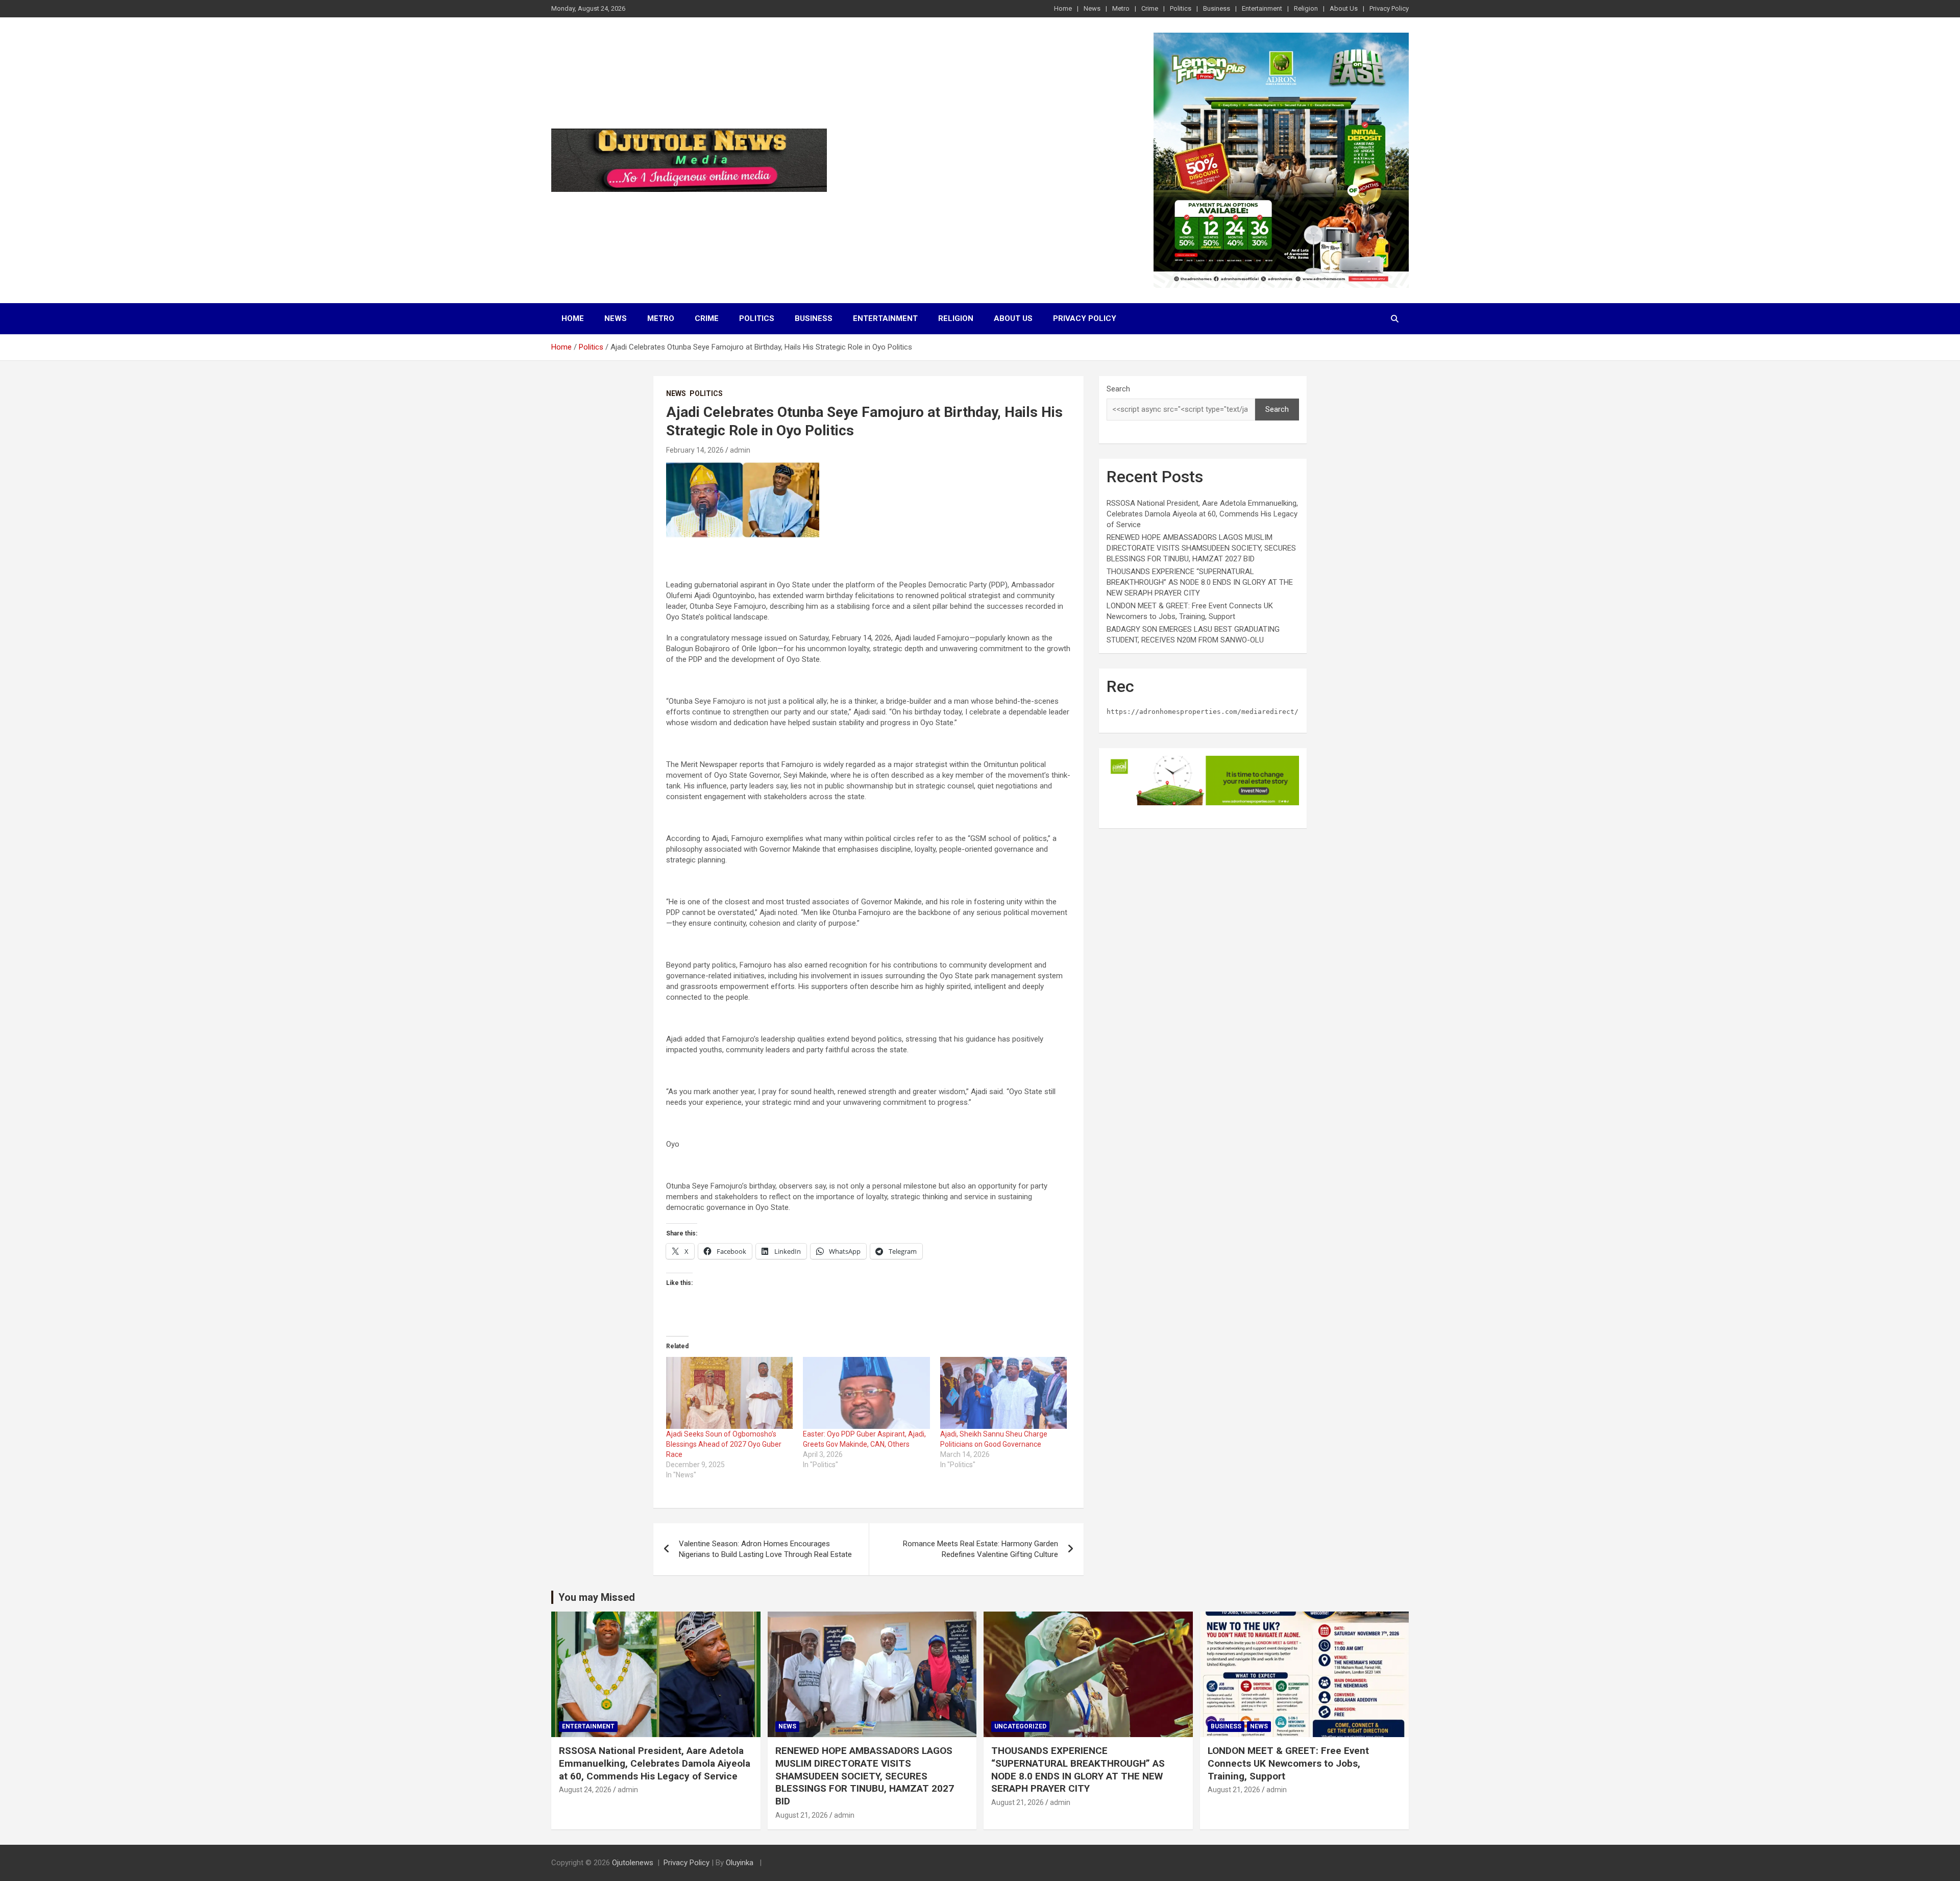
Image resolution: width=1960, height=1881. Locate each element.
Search (1118, 389)
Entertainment (1262, 8)
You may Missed (597, 1597)
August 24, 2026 (585, 1790)
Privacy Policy (1389, 8)
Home (1063, 8)
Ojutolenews (633, 1863)
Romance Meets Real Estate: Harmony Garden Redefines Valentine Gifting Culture (981, 1549)
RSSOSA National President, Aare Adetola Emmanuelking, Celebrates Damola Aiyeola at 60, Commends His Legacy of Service (1202, 514)
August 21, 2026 (802, 1815)
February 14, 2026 (695, 450)
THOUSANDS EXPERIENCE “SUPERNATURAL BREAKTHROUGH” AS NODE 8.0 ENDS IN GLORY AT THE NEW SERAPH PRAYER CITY (1200, 582)
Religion (1306, 8)
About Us (1344, 8)
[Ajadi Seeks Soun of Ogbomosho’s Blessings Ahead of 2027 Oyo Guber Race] (729, 1393)
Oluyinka (741, 1863)
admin (740, 450)
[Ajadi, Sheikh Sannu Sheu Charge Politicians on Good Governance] (1003, 1393)
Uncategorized (1020, 1726)
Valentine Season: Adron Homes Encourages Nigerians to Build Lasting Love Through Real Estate (765, 1549)
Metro (1121, 8)
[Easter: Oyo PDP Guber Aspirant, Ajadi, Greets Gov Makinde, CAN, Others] (866, 1393)
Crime (1150, 8)
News (1092, 8)
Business (1217, 8)
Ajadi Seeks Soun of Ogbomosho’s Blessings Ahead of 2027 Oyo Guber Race (724, 1444)
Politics (1181, 8)
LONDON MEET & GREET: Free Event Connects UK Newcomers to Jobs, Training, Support (1288, 1763)
